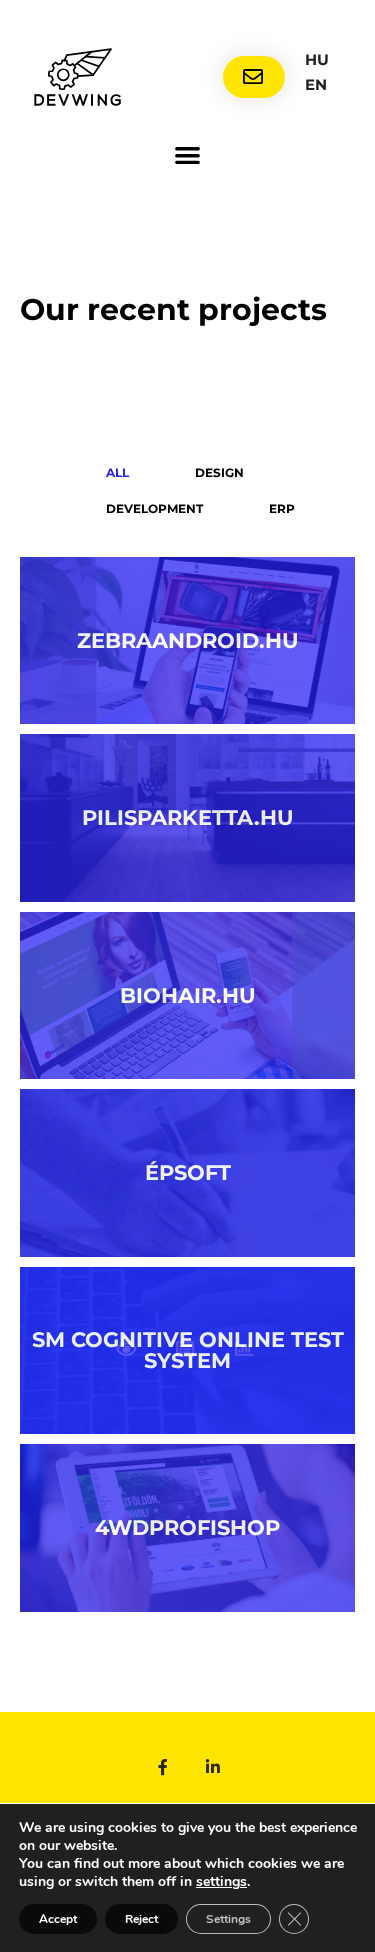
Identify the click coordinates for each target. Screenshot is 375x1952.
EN (316, 84)
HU (317, 59)
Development (154, 508)
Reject (141, 1919)
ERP (282, 508)
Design (219, 472)
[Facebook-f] (163, 1767)
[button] (187, 154)
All (117, 472)
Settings (228, 1919)
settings (221, 1882)
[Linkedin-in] (213, 1767)
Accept (58, 1919)
